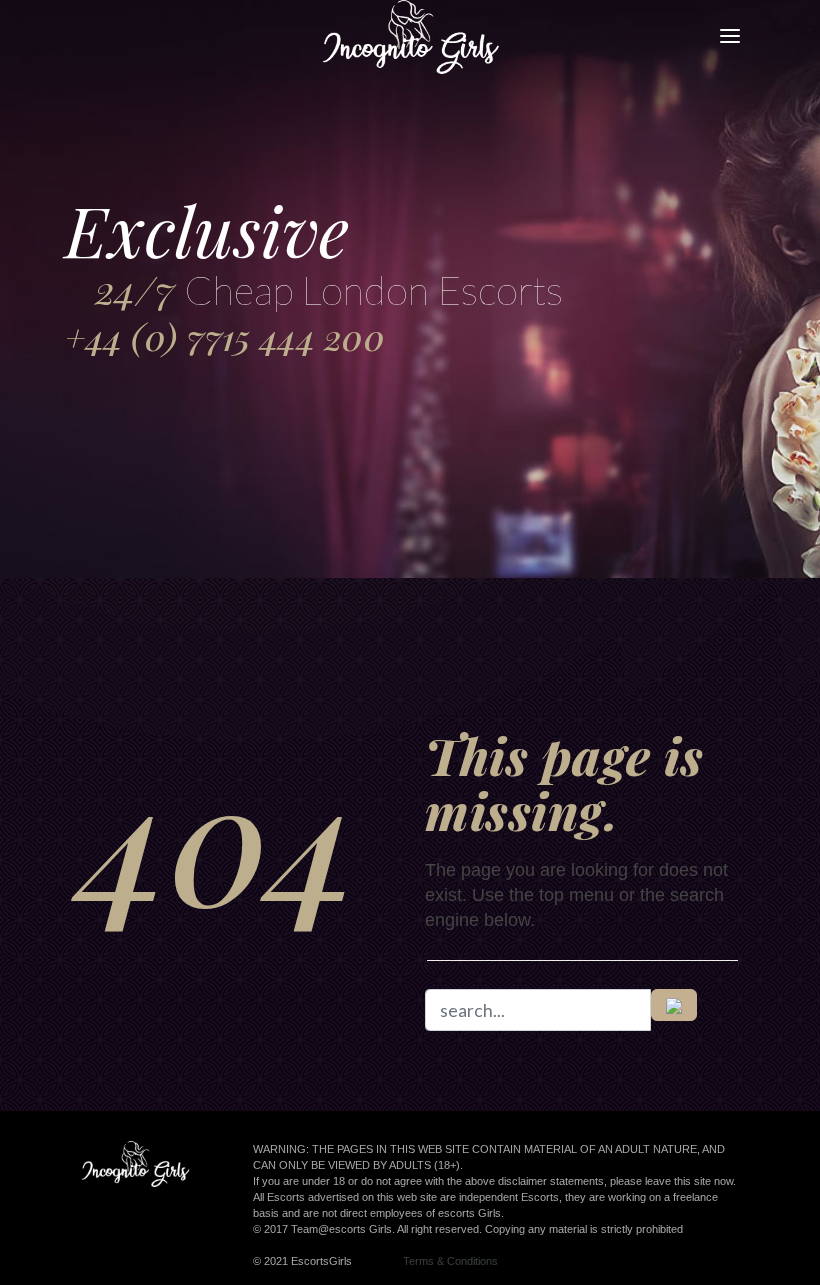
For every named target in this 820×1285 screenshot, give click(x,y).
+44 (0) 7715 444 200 (225, 336)
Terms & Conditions (450, 1261)
